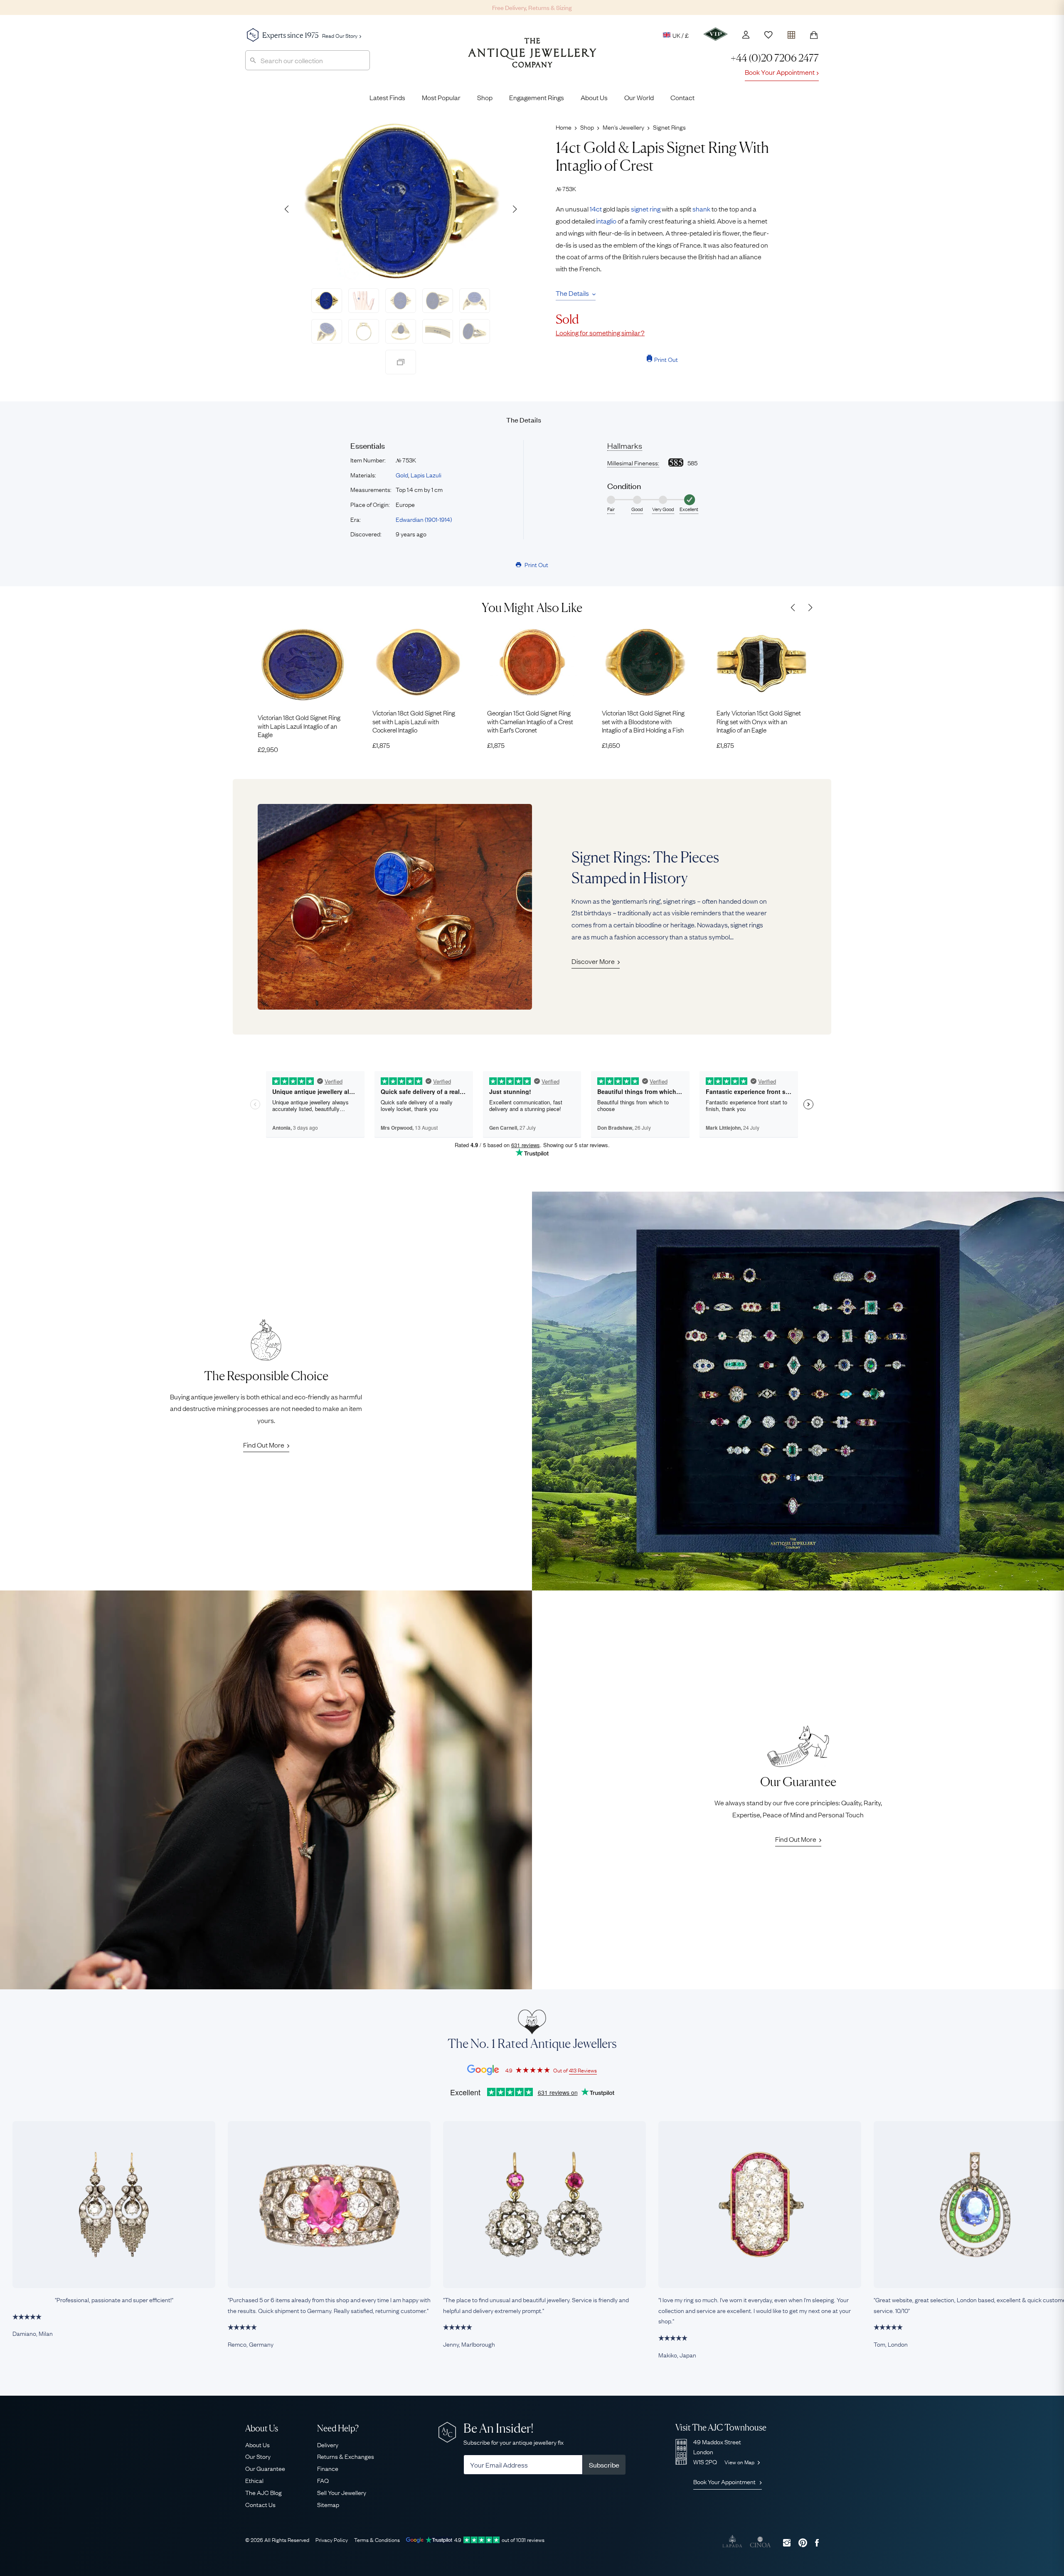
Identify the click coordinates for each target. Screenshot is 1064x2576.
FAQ (323, 2480)
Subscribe (604, 2465)
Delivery (328, 2444)
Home (564, 127)
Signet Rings (669, 127)
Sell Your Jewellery (342, 2492)
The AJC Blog (264, 2492)
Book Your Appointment (780, 72)
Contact (682, 97)
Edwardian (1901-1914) (424, 519)
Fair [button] (611, 509)
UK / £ (681, 35)
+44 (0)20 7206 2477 (775, 58)
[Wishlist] (768, 35)
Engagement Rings (537, 97)
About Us (594, 97)
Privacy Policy (332, 2539)
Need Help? (338, 2428)
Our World (639, 97)
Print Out (666, 359)
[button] (515, 209)
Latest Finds (387, 97)
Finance (328, 2468)
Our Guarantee (265, 2468)
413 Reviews (583, 2070)
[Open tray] (791, 33)
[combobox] (308, 60)
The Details (572, 293)
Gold (402, 474)
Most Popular (441, 97)
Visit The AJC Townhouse (721, 2427)
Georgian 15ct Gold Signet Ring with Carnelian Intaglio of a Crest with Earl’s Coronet (530, 721)
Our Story (258, 2456)
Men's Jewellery (623, 127)
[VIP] (715, 34)
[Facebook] (817, 2543)
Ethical (254, 2480)
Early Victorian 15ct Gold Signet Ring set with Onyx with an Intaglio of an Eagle (759, 721)
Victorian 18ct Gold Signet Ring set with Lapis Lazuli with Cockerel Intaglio (414, 721)
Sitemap (328, 2504)
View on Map (740, 2462)
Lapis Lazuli (426, 474)
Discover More (593, 961)
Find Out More (264, 1445)
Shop (485, 97)
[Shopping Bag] (814, 35)
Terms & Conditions (377, 2539)
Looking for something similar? (600, 332)
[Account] (746, 35)
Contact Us (260, 2504)
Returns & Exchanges (346, 2456)
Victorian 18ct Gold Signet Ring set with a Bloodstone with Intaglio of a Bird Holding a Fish (643, 721)
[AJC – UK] (532, 59)
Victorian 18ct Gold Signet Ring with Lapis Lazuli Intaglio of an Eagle (299, 726)
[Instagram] (787, 2543)
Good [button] (637, 509)
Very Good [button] (663, 509)
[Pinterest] (803, 2543)
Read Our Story (340, 35)
